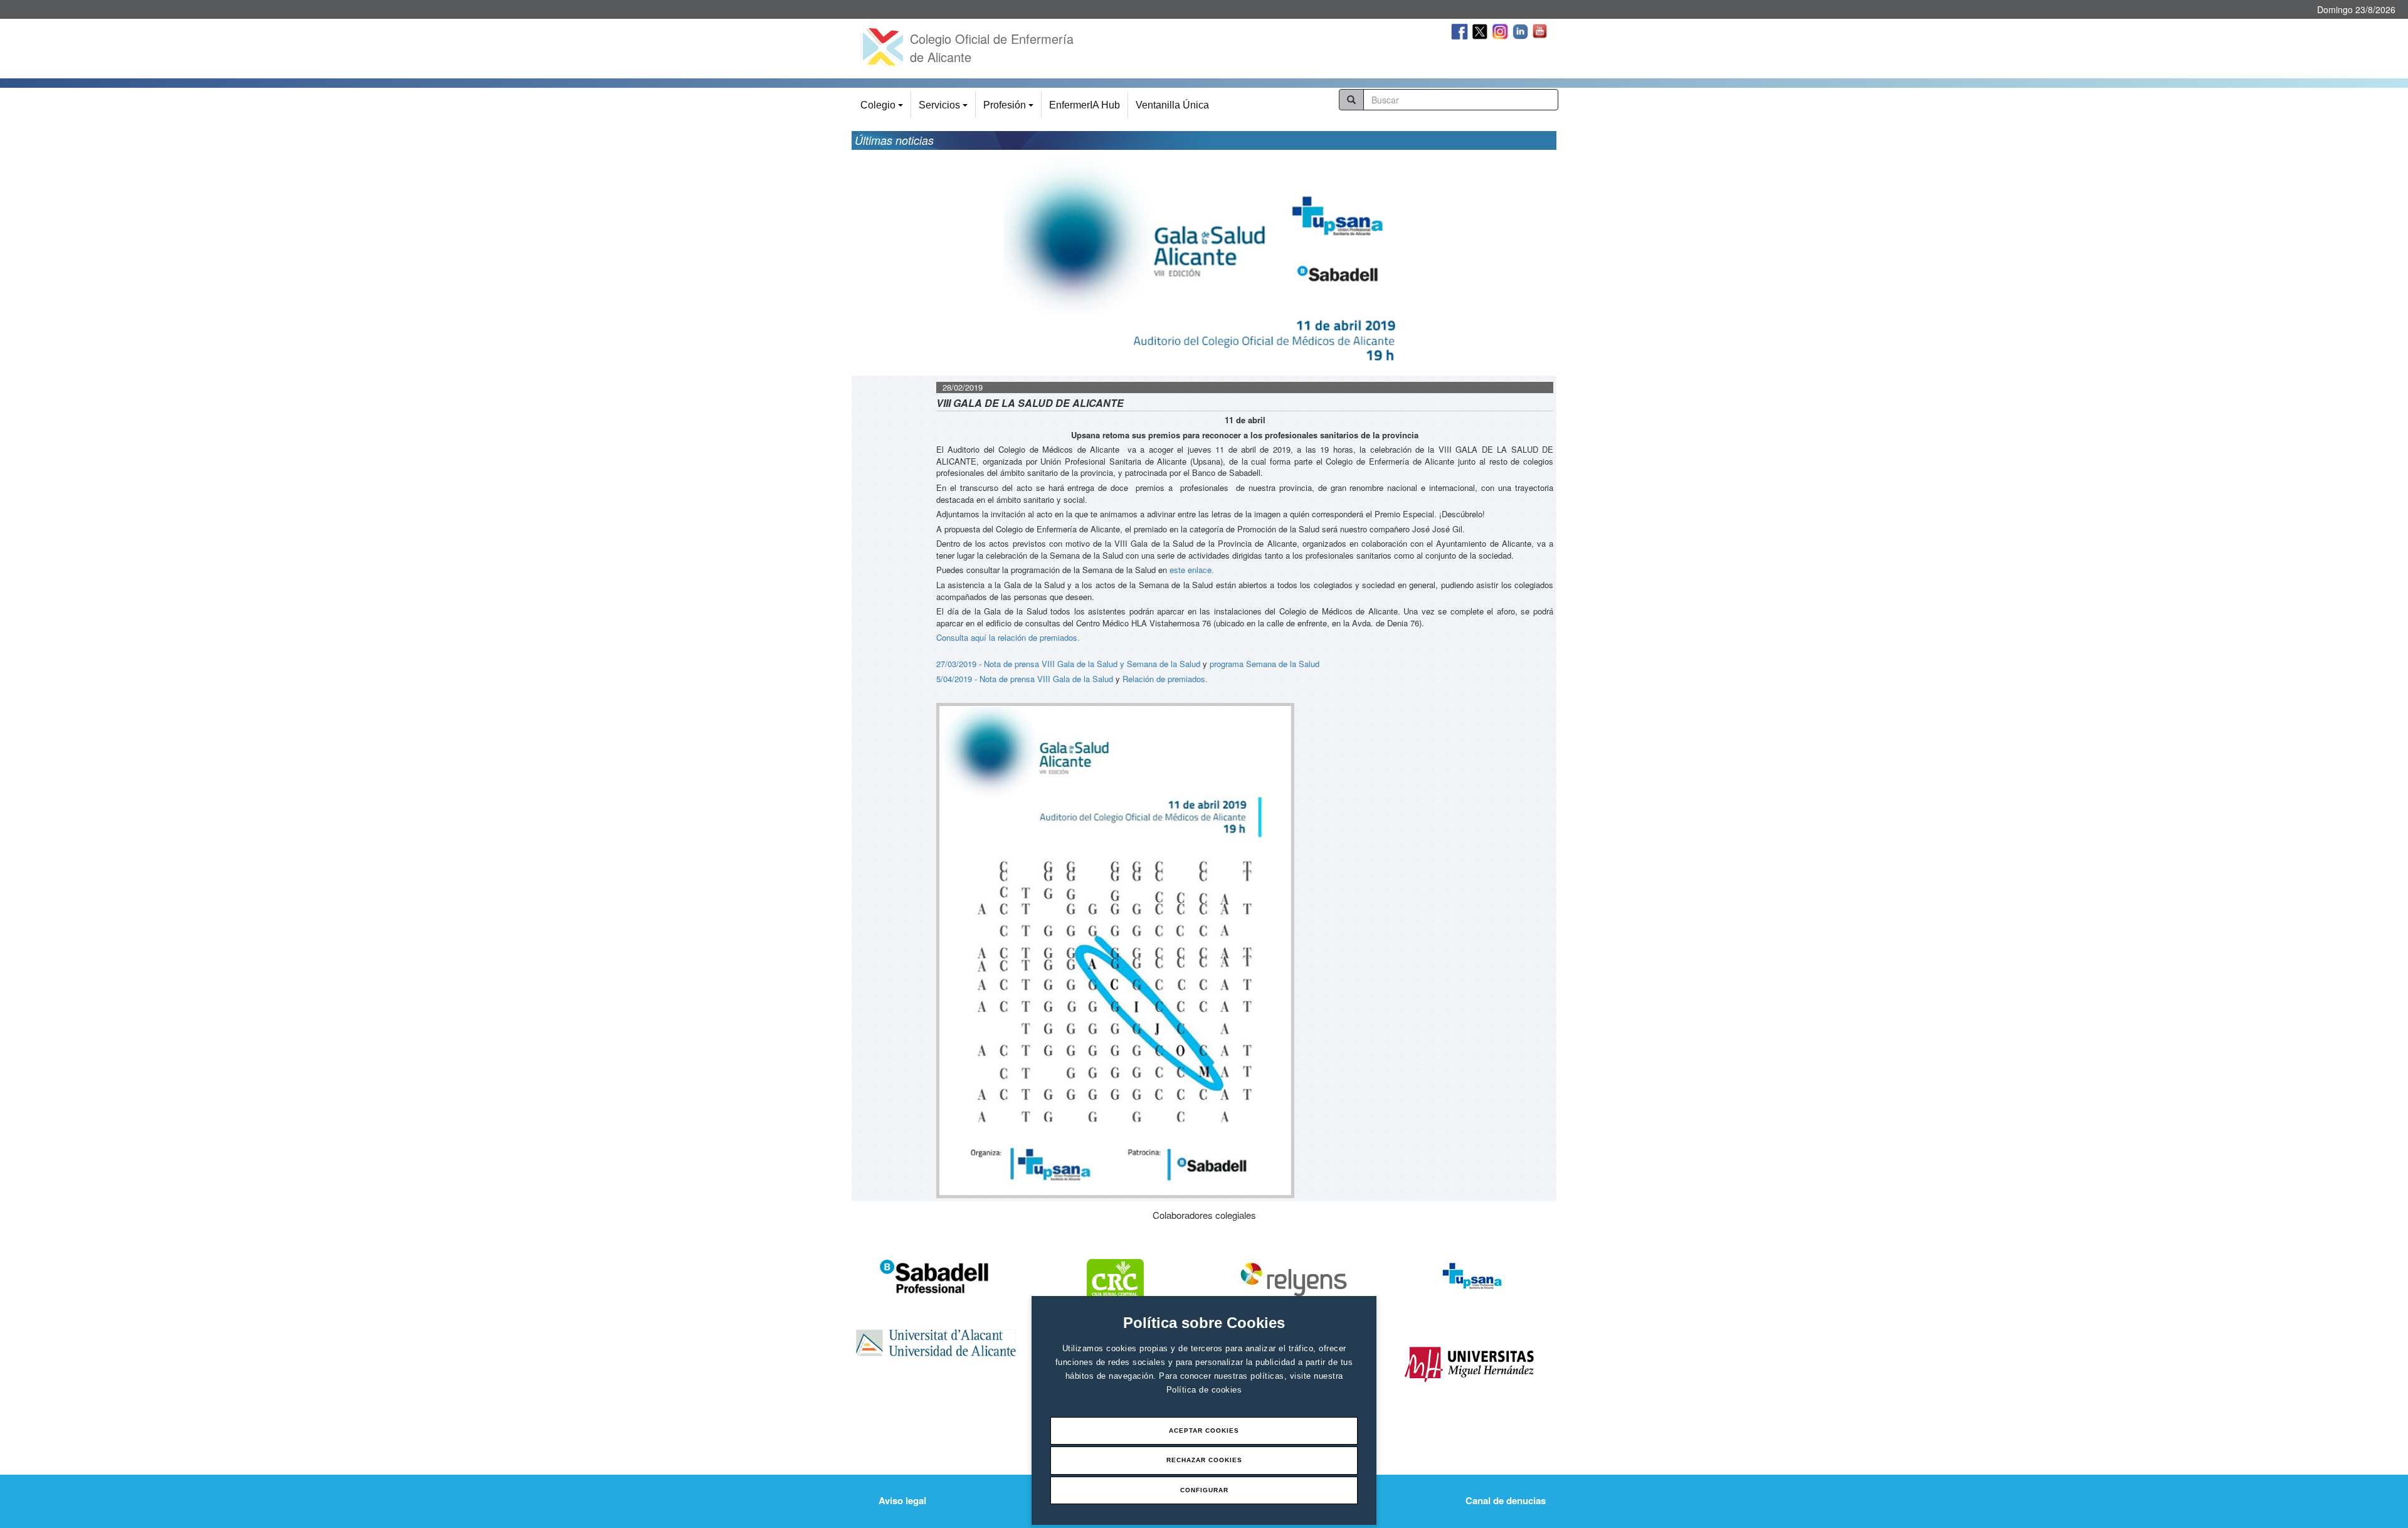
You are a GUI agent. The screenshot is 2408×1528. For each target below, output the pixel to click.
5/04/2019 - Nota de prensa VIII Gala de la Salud (1025, 679)
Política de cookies (1204, 1390)
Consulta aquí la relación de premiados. (1008, 637)
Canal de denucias (1506, 1500)
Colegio (884, 109)
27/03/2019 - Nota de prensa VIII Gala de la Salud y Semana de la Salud (1068, 664)
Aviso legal (902, 1500)
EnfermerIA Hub (1085, 105)
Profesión (1010, 109)
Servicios (945, 109)
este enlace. (1192, 570)
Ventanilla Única (1172, 105)
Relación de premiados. (1165, 679)
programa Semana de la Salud (1265, 664)
